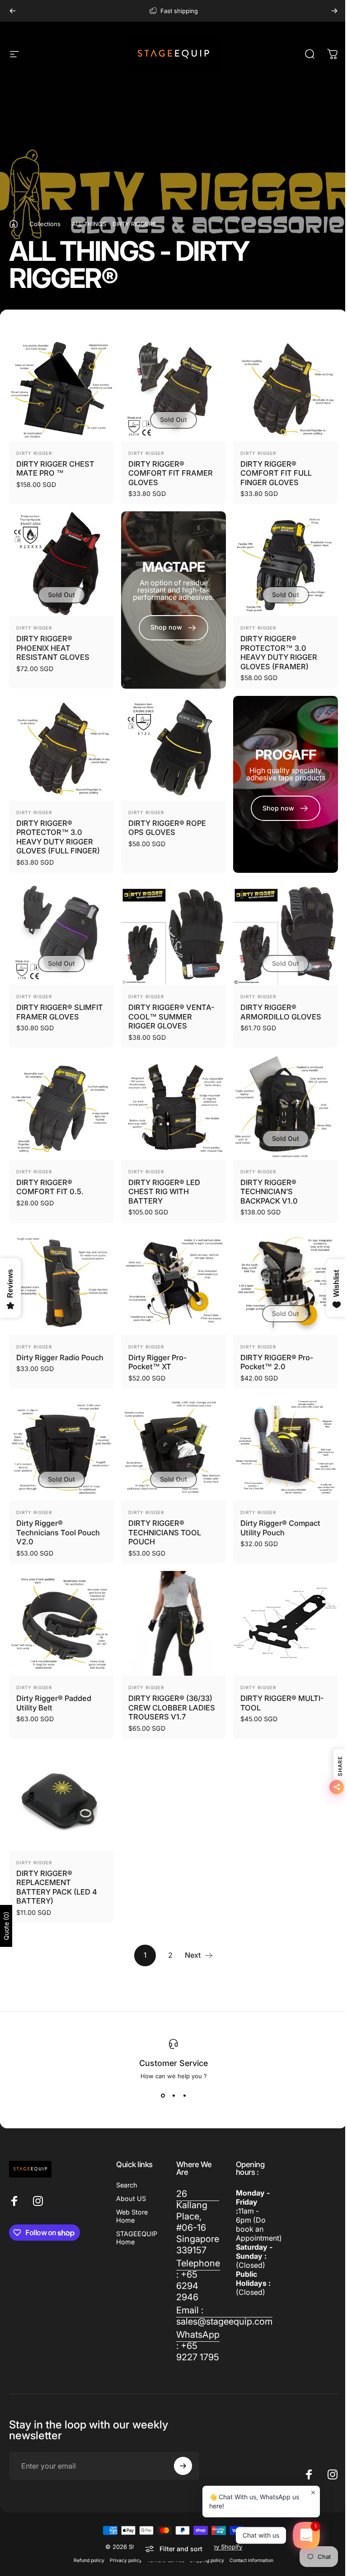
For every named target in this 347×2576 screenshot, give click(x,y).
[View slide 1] (163, 2096)
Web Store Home (132, 2216)
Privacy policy (126, 2560)
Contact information (251, 2560)
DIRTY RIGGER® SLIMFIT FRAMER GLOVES (60, 1012)
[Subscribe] (183, 2466)
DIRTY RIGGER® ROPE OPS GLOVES (167, 828)
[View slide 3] (184, 2096)
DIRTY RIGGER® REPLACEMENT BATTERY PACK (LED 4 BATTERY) (57, 1887)
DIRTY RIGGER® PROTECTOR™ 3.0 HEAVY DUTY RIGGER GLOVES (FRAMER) (279, 653)
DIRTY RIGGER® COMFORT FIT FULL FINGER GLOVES (276, 473)
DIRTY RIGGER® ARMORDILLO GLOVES (281, 1012)
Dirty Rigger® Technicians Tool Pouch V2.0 (58, 1532)
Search (127, 2185)
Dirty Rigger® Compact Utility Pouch (280, 1528)
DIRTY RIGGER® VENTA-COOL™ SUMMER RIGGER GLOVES (171, 1017)
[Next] (334, 11)
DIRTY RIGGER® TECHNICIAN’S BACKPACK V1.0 (269, 1192)
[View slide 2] (173, 2096)
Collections (45, 224)
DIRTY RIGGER (34, 453)
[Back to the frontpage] (14, 224)
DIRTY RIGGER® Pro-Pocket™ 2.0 (277, 1362)
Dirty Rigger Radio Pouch (60, 1357)
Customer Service (173, 2063)
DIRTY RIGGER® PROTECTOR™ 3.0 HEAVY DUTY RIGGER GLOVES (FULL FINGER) (58, 837)
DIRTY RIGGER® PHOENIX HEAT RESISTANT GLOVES (53, 648)
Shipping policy (207, 2560)
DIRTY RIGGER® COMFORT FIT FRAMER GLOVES (171, 473)
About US (131, 2198)
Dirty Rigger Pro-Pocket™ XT (158, 1362)
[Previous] (13, 11)
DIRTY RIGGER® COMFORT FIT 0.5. (50, 1187)
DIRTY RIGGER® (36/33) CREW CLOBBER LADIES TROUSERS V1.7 (172, 1707)
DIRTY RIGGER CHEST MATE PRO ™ (55, 469)
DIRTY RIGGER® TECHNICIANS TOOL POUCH (165, 1532)
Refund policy (89, 2560)
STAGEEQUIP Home (137, 2238)
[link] (198, 2222)
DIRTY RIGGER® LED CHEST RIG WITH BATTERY (164, 1192)
